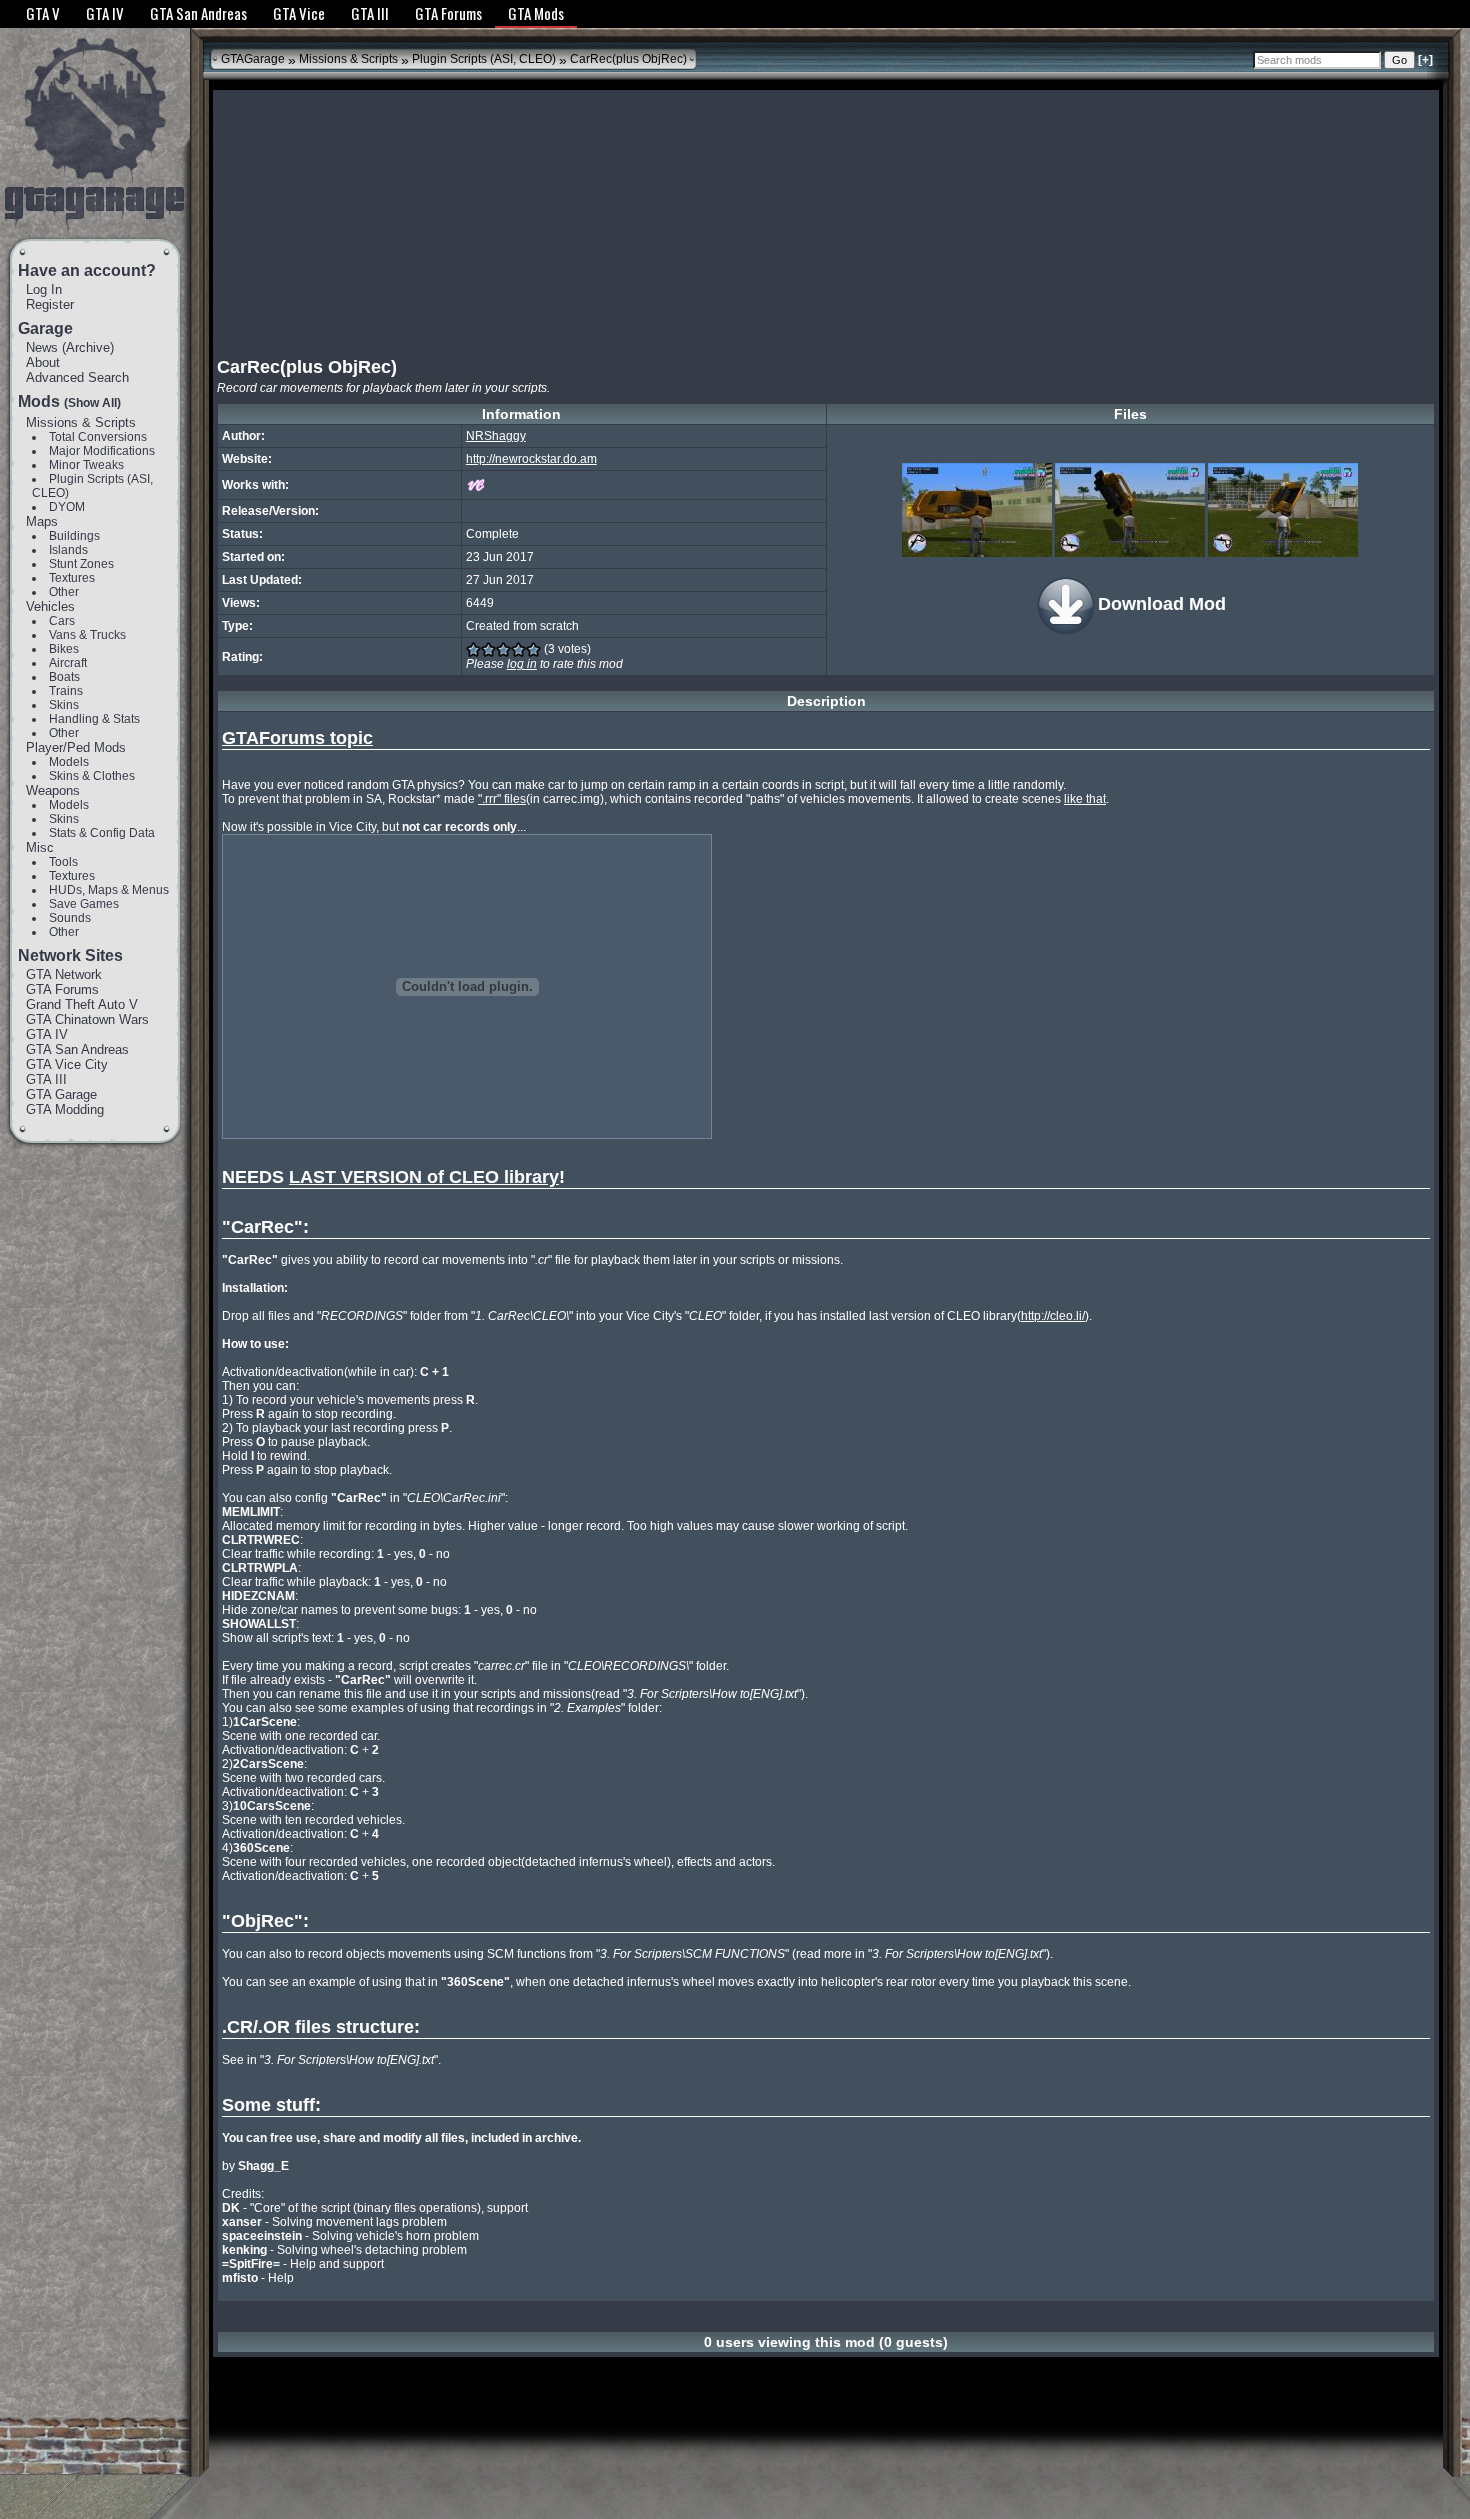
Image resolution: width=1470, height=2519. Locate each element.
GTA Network (64, 974)
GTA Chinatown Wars (87, 1019)
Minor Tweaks (86, 465)
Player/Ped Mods (76, 747)
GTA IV (47, 1034)
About (43, 362)
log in (522, 664)
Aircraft (68, 663)
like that (1085, 799)
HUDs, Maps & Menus (109, 890)
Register (50, 304)
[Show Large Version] (977, 510)
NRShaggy (496, 436)
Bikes (64, 649)
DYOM (67, 507)
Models (69, 762)
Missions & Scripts (81, 422)
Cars (62, 621)
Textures (72, 578)
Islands (68, 550)
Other (64, 592)
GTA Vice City (67, 1064)
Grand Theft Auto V (82, 1004)
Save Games (84, 904)
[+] (1425, 60)
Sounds (70, 918)
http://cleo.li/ (1053, 1316)
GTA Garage (61, 1094)
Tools (63, 862)
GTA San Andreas (77, 1049)
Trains (66, 691)
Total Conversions (98, 437)
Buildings (74, 536)
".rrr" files (502, 799)
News (42, 347)
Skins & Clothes (92, 776)
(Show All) (92, 403)
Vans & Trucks (87, 635)
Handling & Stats (94, 719)
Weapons (53, 790)
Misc (40, 847)
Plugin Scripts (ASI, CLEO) (484, 59)
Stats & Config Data (102, 833)
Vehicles (50, 606)
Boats (64, 677)
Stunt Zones (81, 564)
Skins (64, 705)
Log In (44, 289)
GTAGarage (253, 59)
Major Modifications (102, 451)
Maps (42, 521)
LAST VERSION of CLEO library (424, 1177)
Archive (88, 347)
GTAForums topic (297, 738)
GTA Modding (65, 1109)
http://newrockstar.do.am (531, 459)
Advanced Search (77, 377)
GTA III (46, 1079)
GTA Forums (62, 989)
